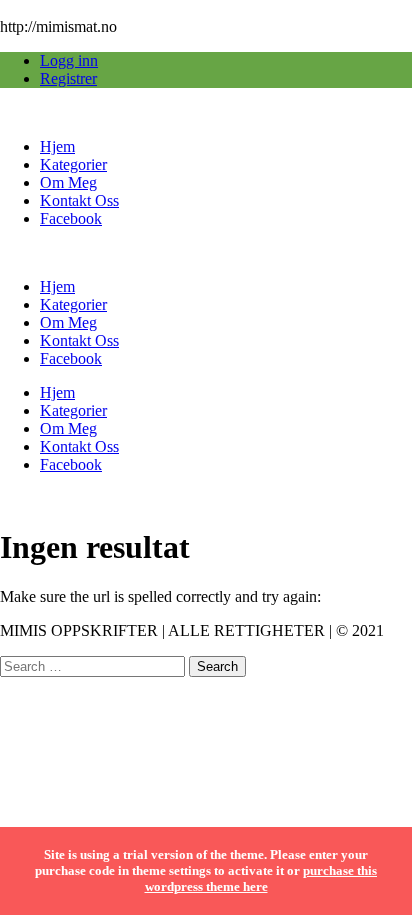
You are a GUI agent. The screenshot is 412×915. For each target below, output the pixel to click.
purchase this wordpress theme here (261, 878)
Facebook (71, 218)
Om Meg (68, 182)
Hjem (57, 146)
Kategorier (73, 164)
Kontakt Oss (79, 200)
